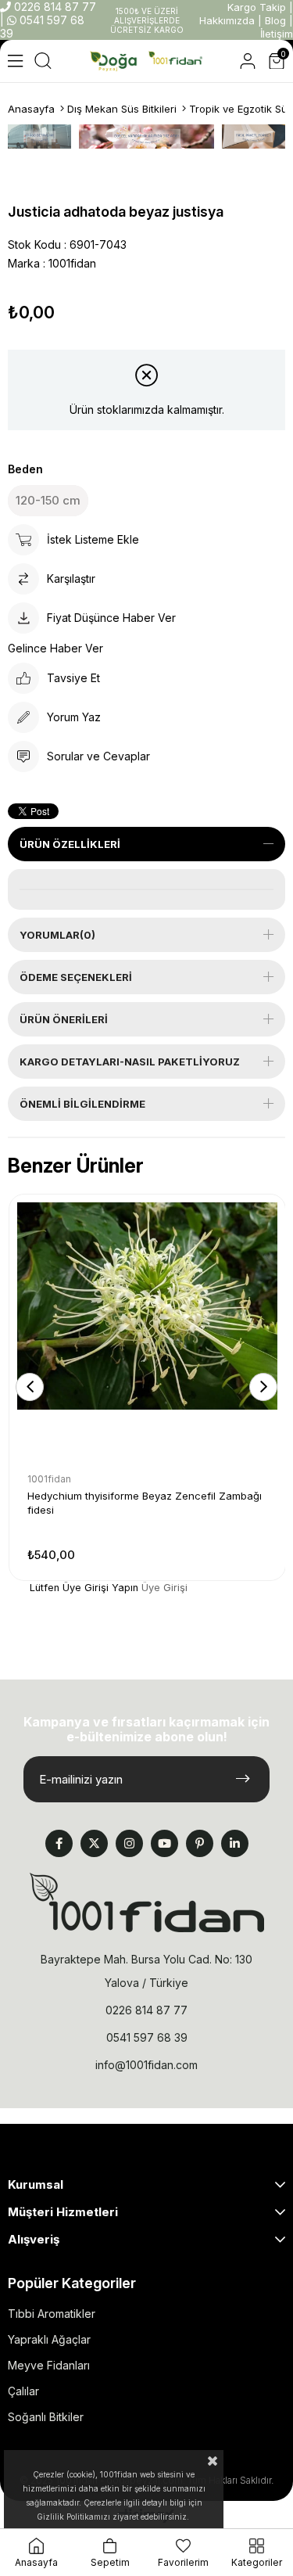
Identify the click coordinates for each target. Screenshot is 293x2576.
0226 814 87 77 (54, 7)
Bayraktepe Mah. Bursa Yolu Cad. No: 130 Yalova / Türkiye (146, 1971)
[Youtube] (164, 1843)
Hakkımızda (227, 20)
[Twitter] (94, 1843)
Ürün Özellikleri (70, 844)
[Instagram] (129, 1843)
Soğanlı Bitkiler (46, 2417)
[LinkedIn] (235, 1843)
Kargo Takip (257, 7)
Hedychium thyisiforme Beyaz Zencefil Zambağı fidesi (145, 1503)
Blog (275, 20)
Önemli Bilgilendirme (82, 1104)
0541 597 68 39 (147, 2037)
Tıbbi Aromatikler (52, 2314)
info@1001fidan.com (146, 2065)
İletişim (277, 34)
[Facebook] (59, 1843)
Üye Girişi (164, 1588)
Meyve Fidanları (49, 2365)
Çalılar (23, 2391)
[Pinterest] (200, 1843)
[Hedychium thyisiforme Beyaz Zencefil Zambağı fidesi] (147, 1333)
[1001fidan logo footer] (147, 1902)
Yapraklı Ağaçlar (49, 2339)
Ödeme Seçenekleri (76, 977)
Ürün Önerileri (64, 1019)
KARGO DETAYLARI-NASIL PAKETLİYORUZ (130, 1062)
